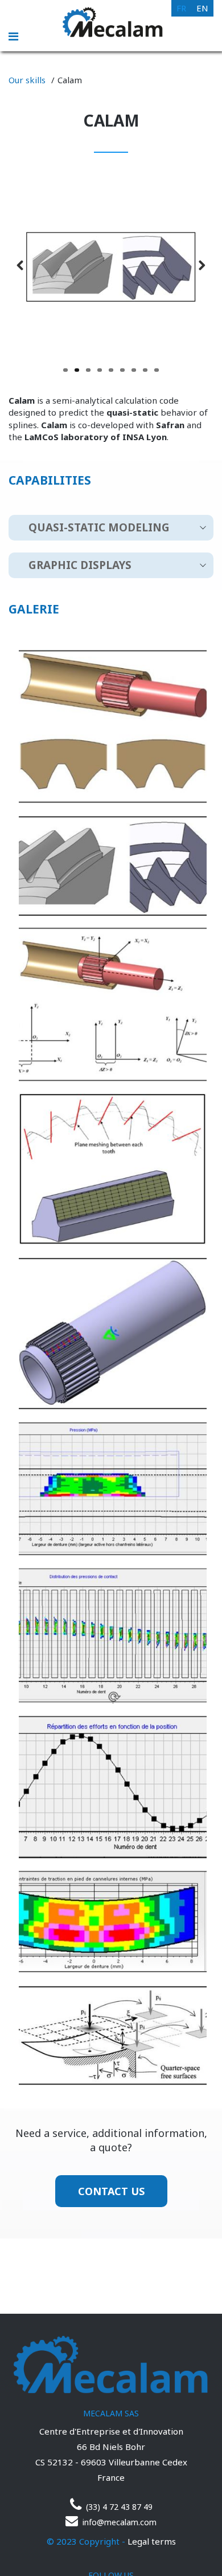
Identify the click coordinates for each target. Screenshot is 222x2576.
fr (181, 8)
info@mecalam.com (118, 2522)
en (202, 8)
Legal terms (152, 2541)
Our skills (27, 80)
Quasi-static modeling (99, 527)
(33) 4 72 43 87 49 (118, 2507)
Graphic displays (80, 565)
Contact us (111, 2191)
